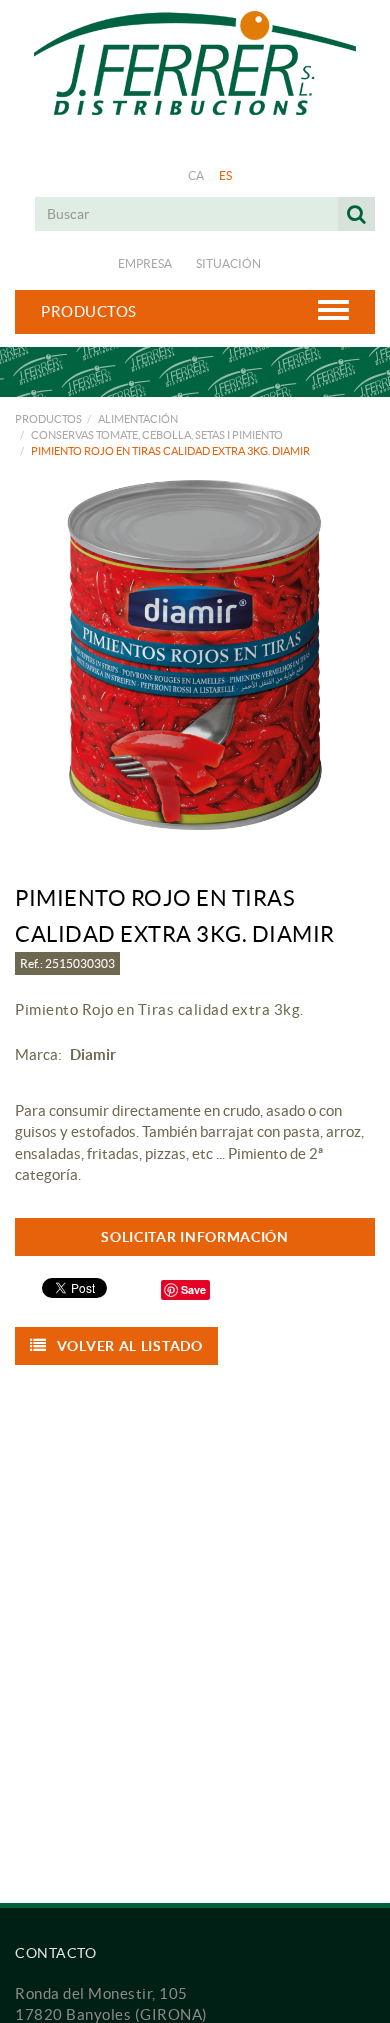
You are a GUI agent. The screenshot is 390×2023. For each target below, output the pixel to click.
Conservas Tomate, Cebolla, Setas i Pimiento (157, 435)
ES (226, 175)
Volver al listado (130, 1346)
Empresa (145, 263)
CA (196, 175)
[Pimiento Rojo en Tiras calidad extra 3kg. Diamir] (195, 655)
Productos (48, 419)
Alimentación (138, 419)
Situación (228, 263)
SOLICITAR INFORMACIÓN (195, 1237)
